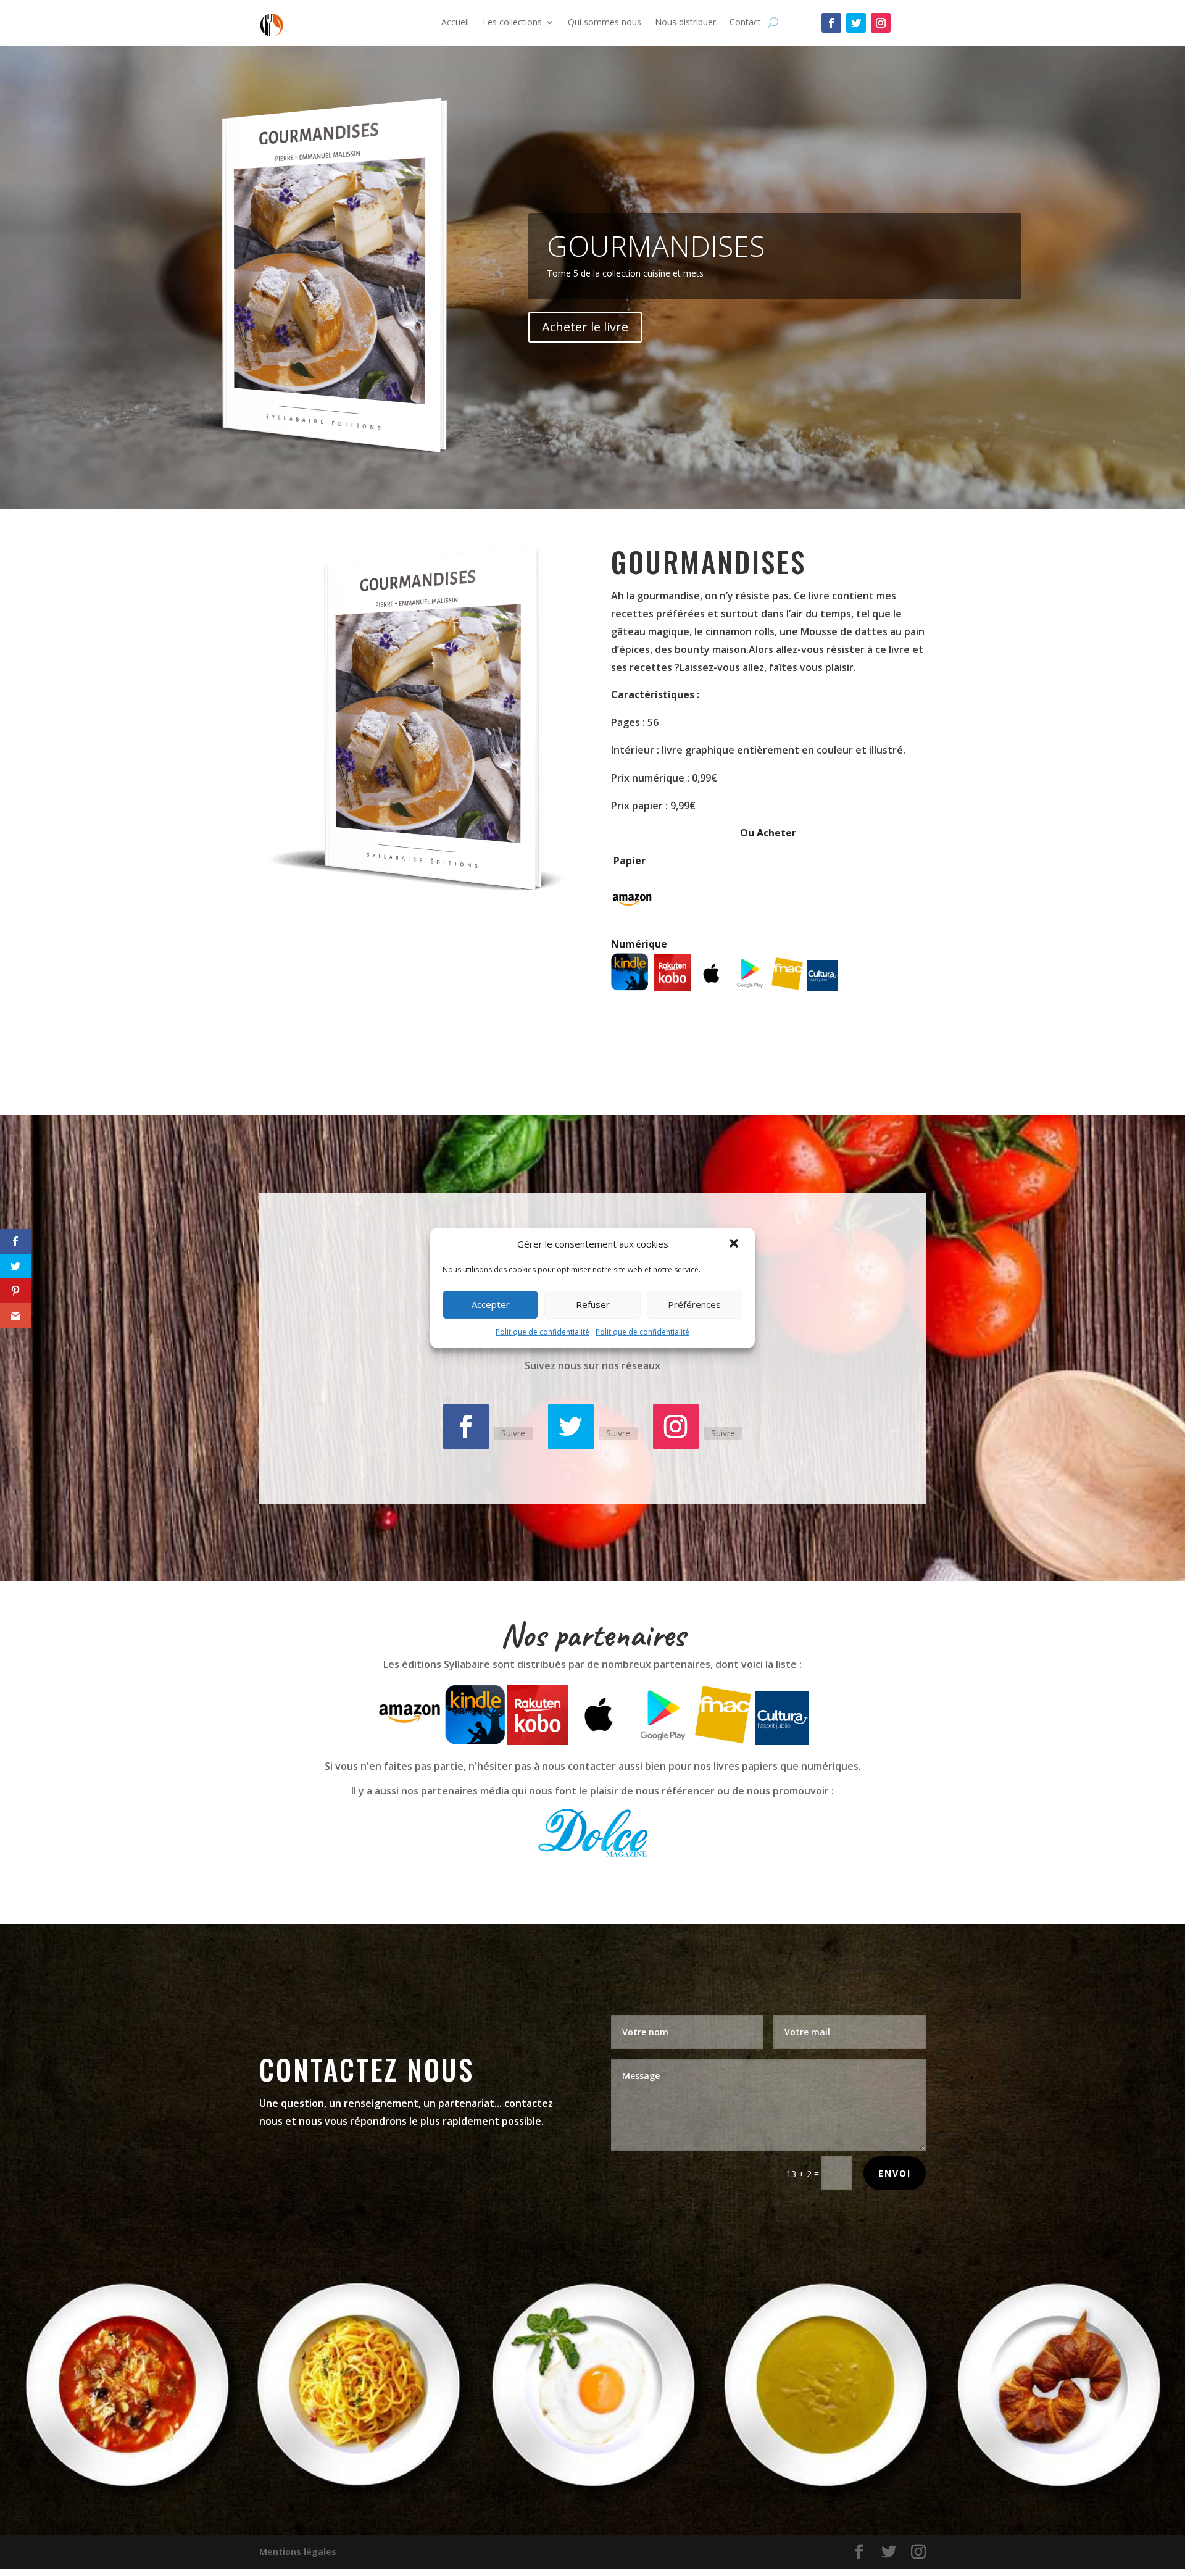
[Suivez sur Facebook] (831, 23)
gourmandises (656, 246)
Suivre (513, 1433)
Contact (745, 23)
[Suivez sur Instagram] (881, 23)
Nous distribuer (685, 23)
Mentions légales (298, 2552)
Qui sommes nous (605, 23)
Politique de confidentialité (543, 1332)
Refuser (593, 1304)
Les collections (512, 23)
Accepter (491, 1304)
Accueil (455, 23)
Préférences (694, 1304)
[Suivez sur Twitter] (856, 23)
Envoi (895, 2173)
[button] (735, 1244)
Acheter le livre (585, 327)
